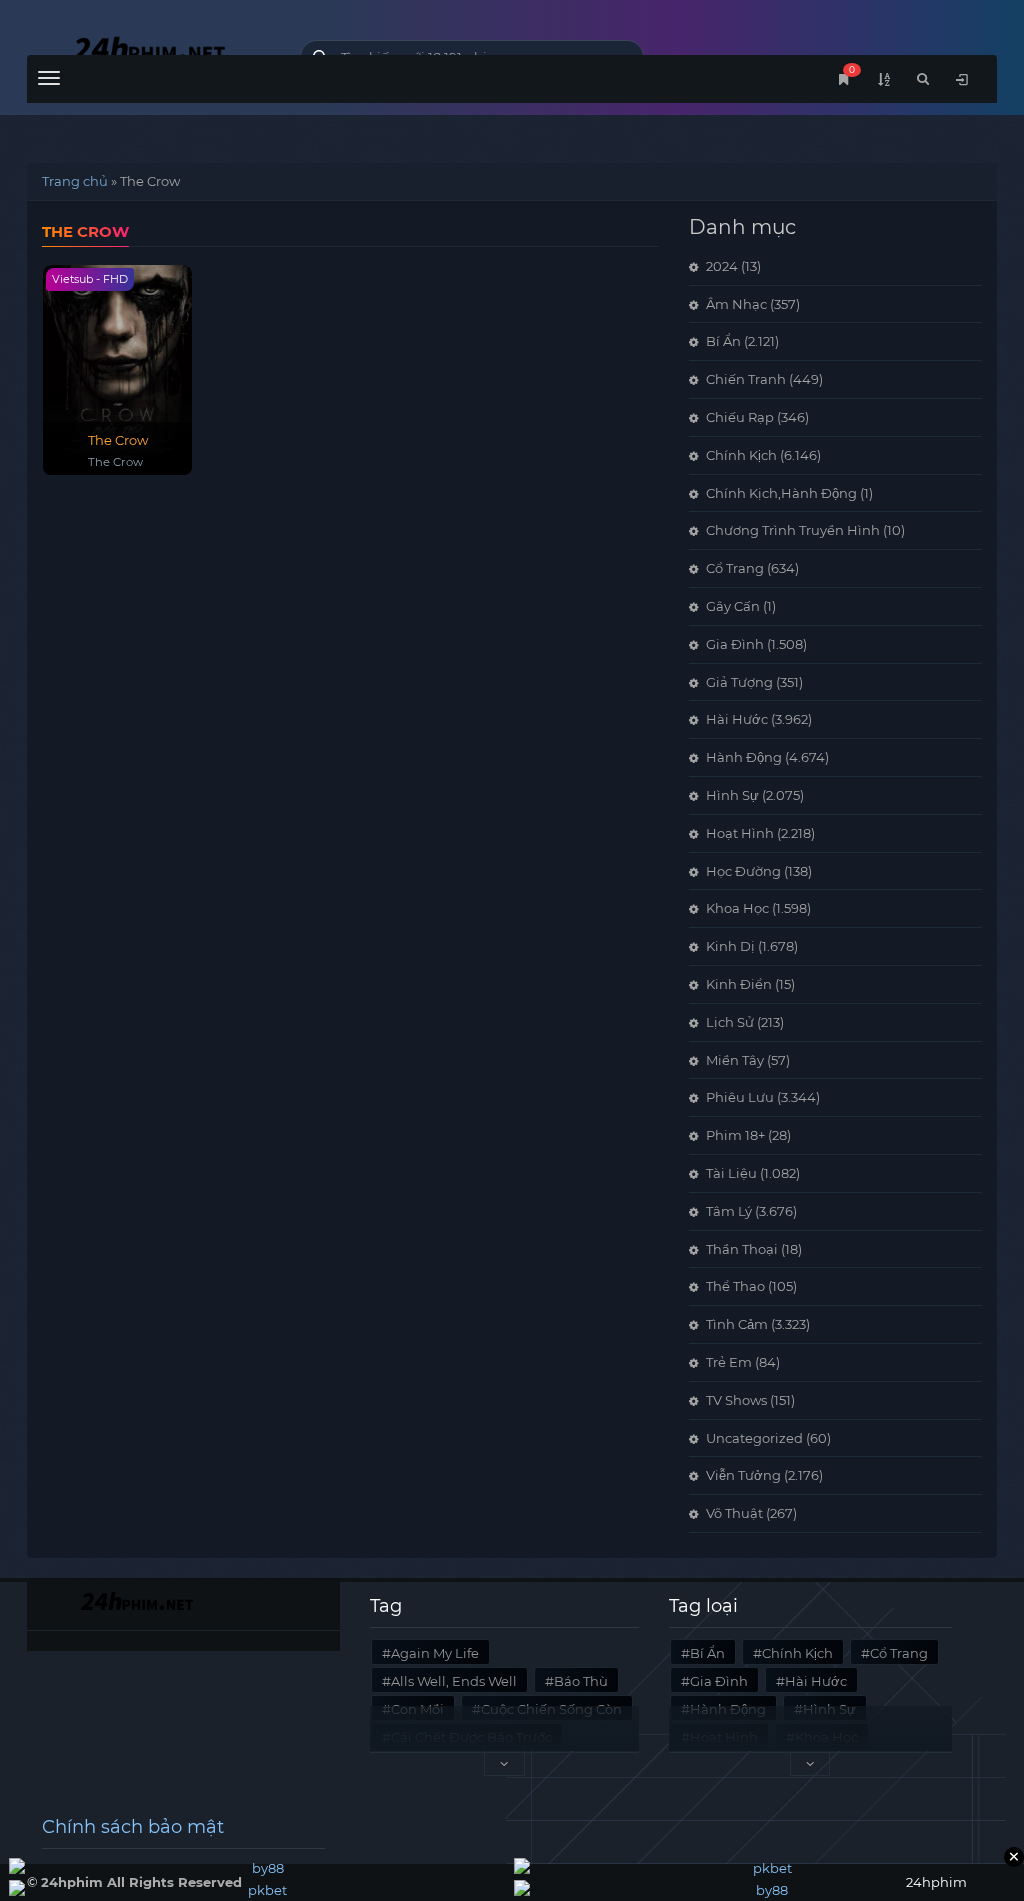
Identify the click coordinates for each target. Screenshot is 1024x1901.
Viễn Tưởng (743, 1475)
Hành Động (744, 757)
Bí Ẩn (723, 341)
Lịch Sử (730, 1022)
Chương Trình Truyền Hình (793, 530)
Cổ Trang (735, 568)
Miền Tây (735, 1060)
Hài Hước (737, 719)
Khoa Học (737, 908)
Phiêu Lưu (740, 1097)
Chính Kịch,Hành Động (781, 493)
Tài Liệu (731, 1173)
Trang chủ (75, 181)
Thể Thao (735, 1286)
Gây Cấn (733, 606)
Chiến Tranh (746, 379)
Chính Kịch (741, 455)
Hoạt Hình (740, 833)
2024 (722, 266)
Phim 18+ (735, 1135)
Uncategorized (754, 1438)
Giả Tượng (739, 682)
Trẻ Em (729, 1362)
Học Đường (743, 871)
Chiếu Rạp (740, 417)
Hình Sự (732, 795)
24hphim (148, 52)
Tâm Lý (729, 1211)
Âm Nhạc (736, 304)
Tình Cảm (737, 1324)
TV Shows (736, 1400)
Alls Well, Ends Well (454, 1681)
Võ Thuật (734, 1513)
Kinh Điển (739, 984)
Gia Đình (735, 644)
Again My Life (435, 1653)
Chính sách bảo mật (133, 1827)
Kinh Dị (730, 946)
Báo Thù (581, 1681)
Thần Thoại (742, 1249)
